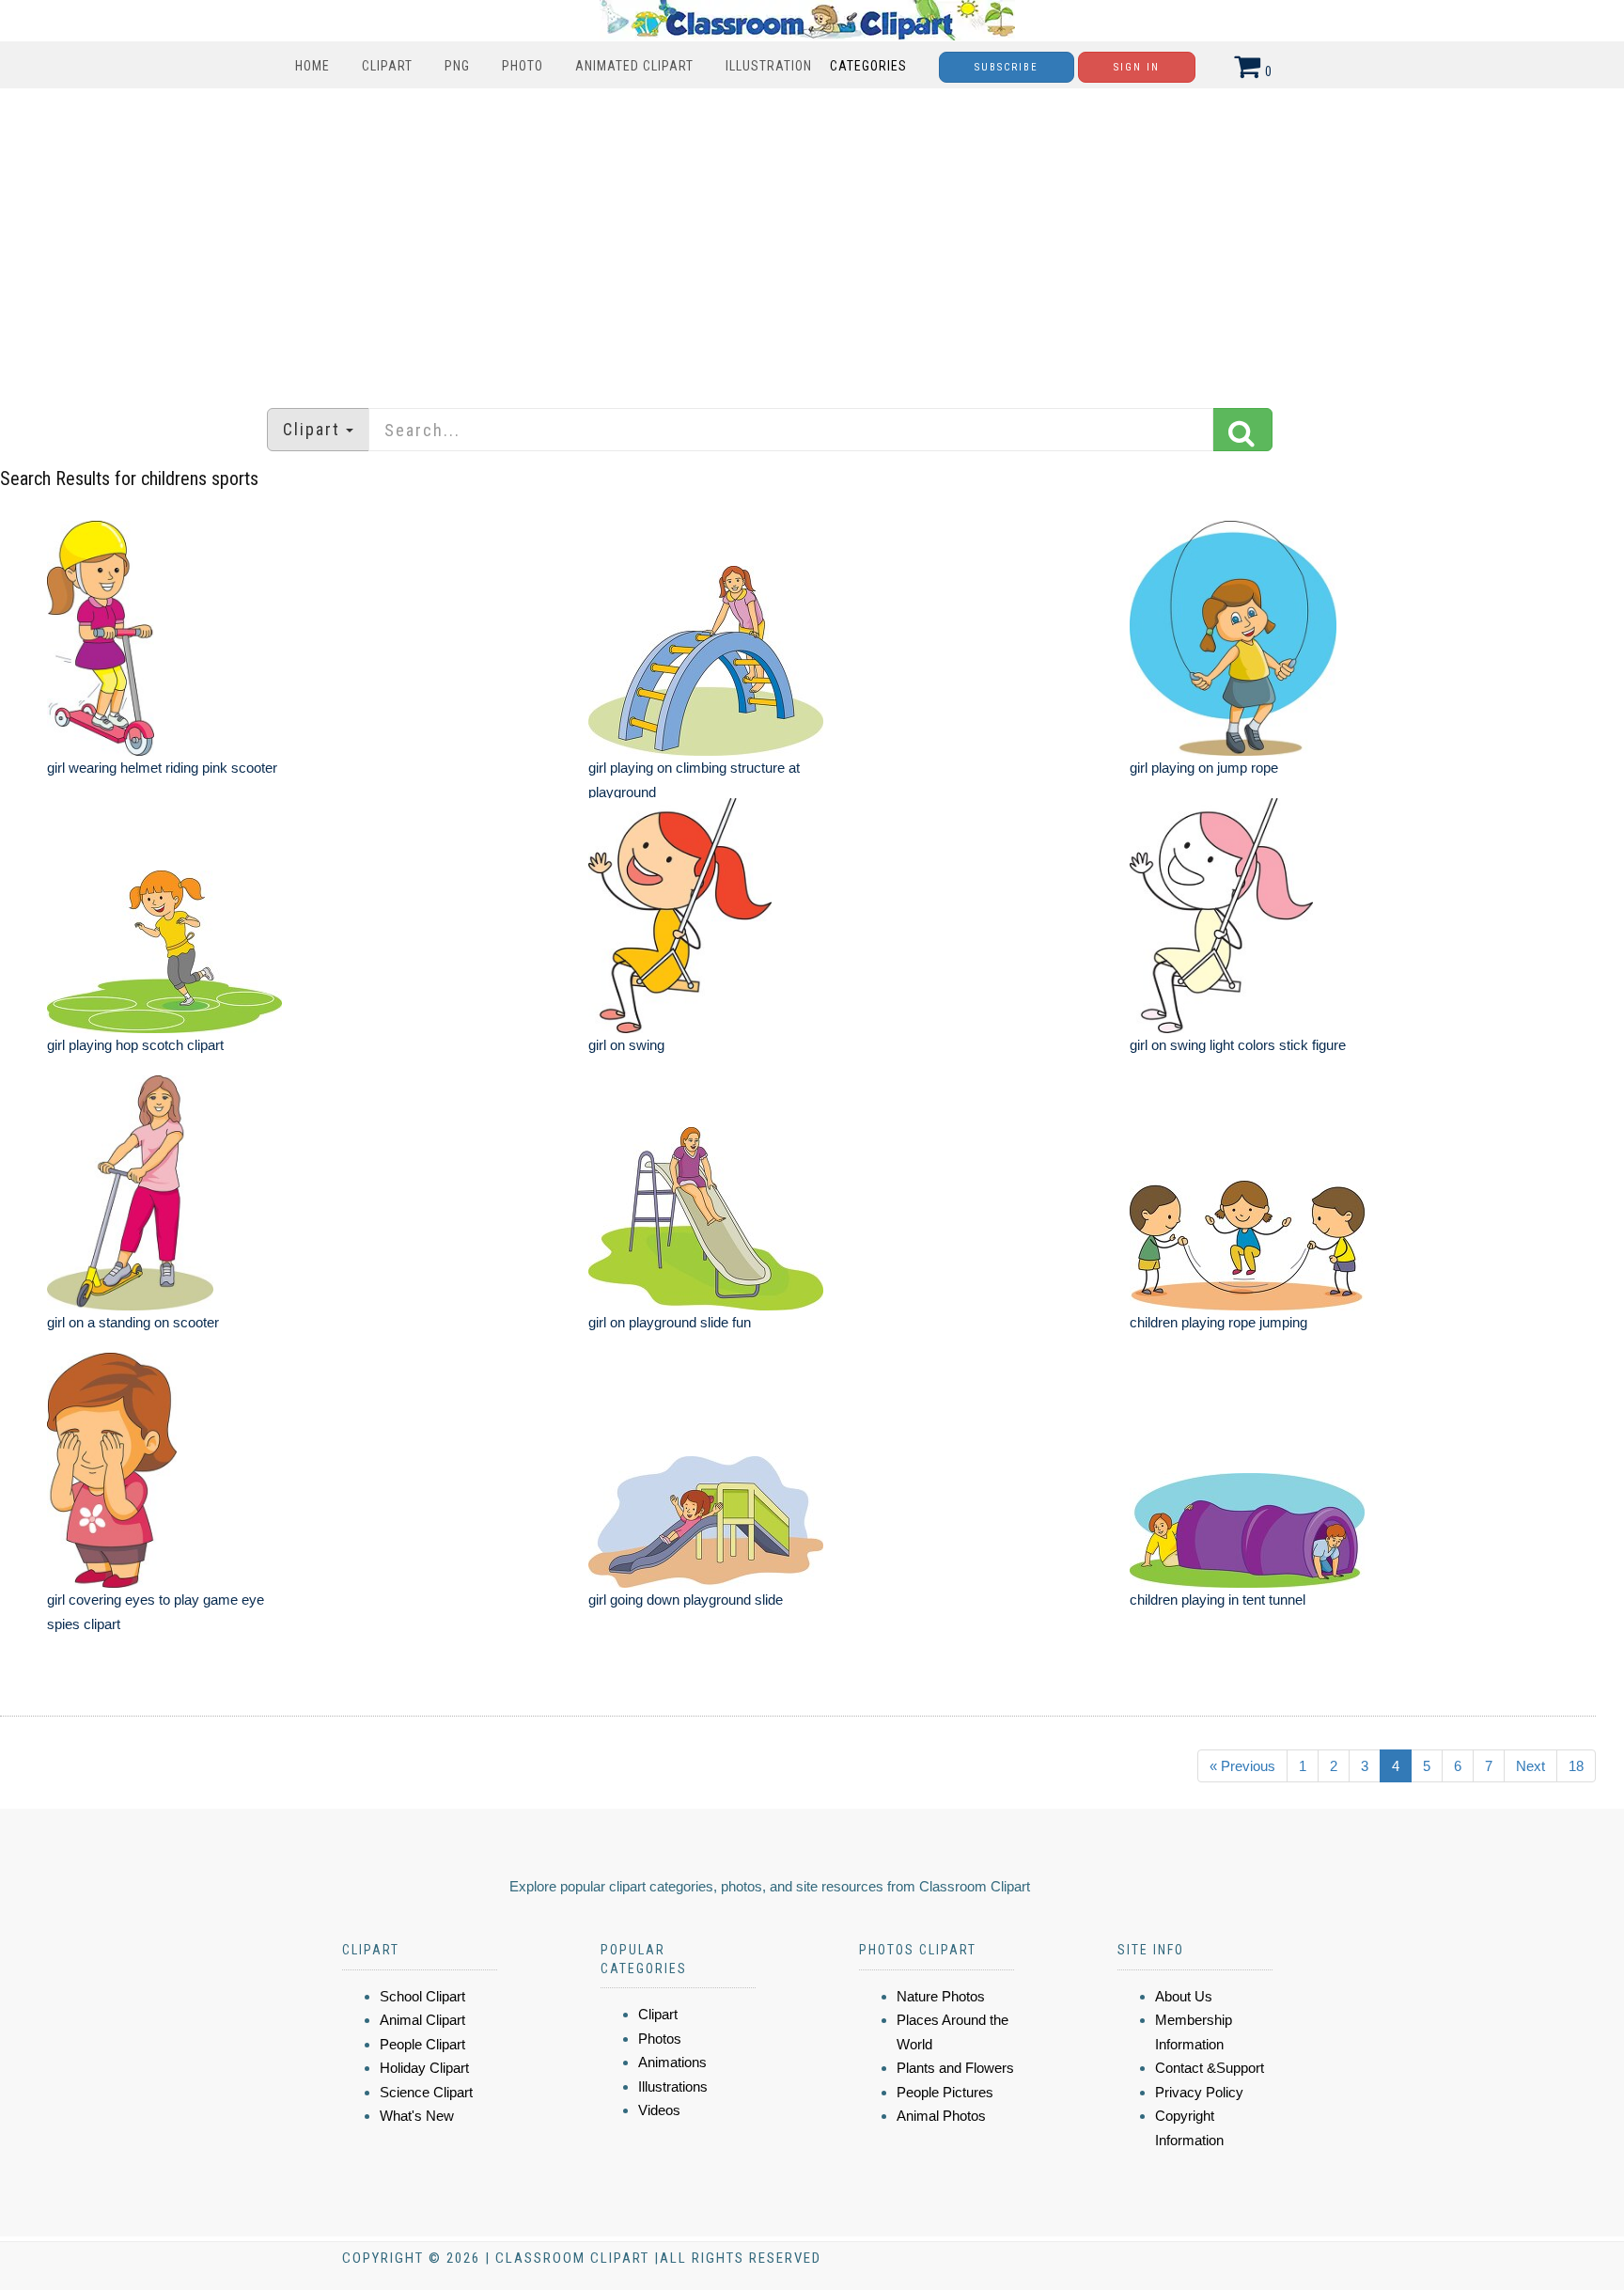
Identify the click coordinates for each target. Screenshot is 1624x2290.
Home (312, 66)
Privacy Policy (1199, 2092)
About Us (1184, 1996)
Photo (523, 66)
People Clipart (422, 2044)
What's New (417, 2116)
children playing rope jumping (1218, 1322)
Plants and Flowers (955, 2068)
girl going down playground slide (686, 1600)
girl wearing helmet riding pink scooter (162, 768)
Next (1530, 1766)
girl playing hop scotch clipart (135, 1045)
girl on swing (626, 1045)
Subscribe (1007, 67)
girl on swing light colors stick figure (1238, 1045)
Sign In (1137, 67)
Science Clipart (426, 2092)
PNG (457, 66)
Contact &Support (1210, 2068)
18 (1576, 1766)
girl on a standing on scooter (133, 1322)
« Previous (1242, 1766)
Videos (659, 2110)
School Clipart (422, 1996)
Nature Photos (941, 1996)
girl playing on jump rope (1204, 768)
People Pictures (945, 2092)
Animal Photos (941, 2116)
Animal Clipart (422, 2020)
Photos (660, 2039)
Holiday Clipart (424, 2068)
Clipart (387, 66)
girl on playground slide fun (670, 1322)
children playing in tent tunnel (1218, 1600)
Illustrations (673, 2086)
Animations (672, 2062)
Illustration (769, 66)
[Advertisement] (812, 239)
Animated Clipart (634, 66)
